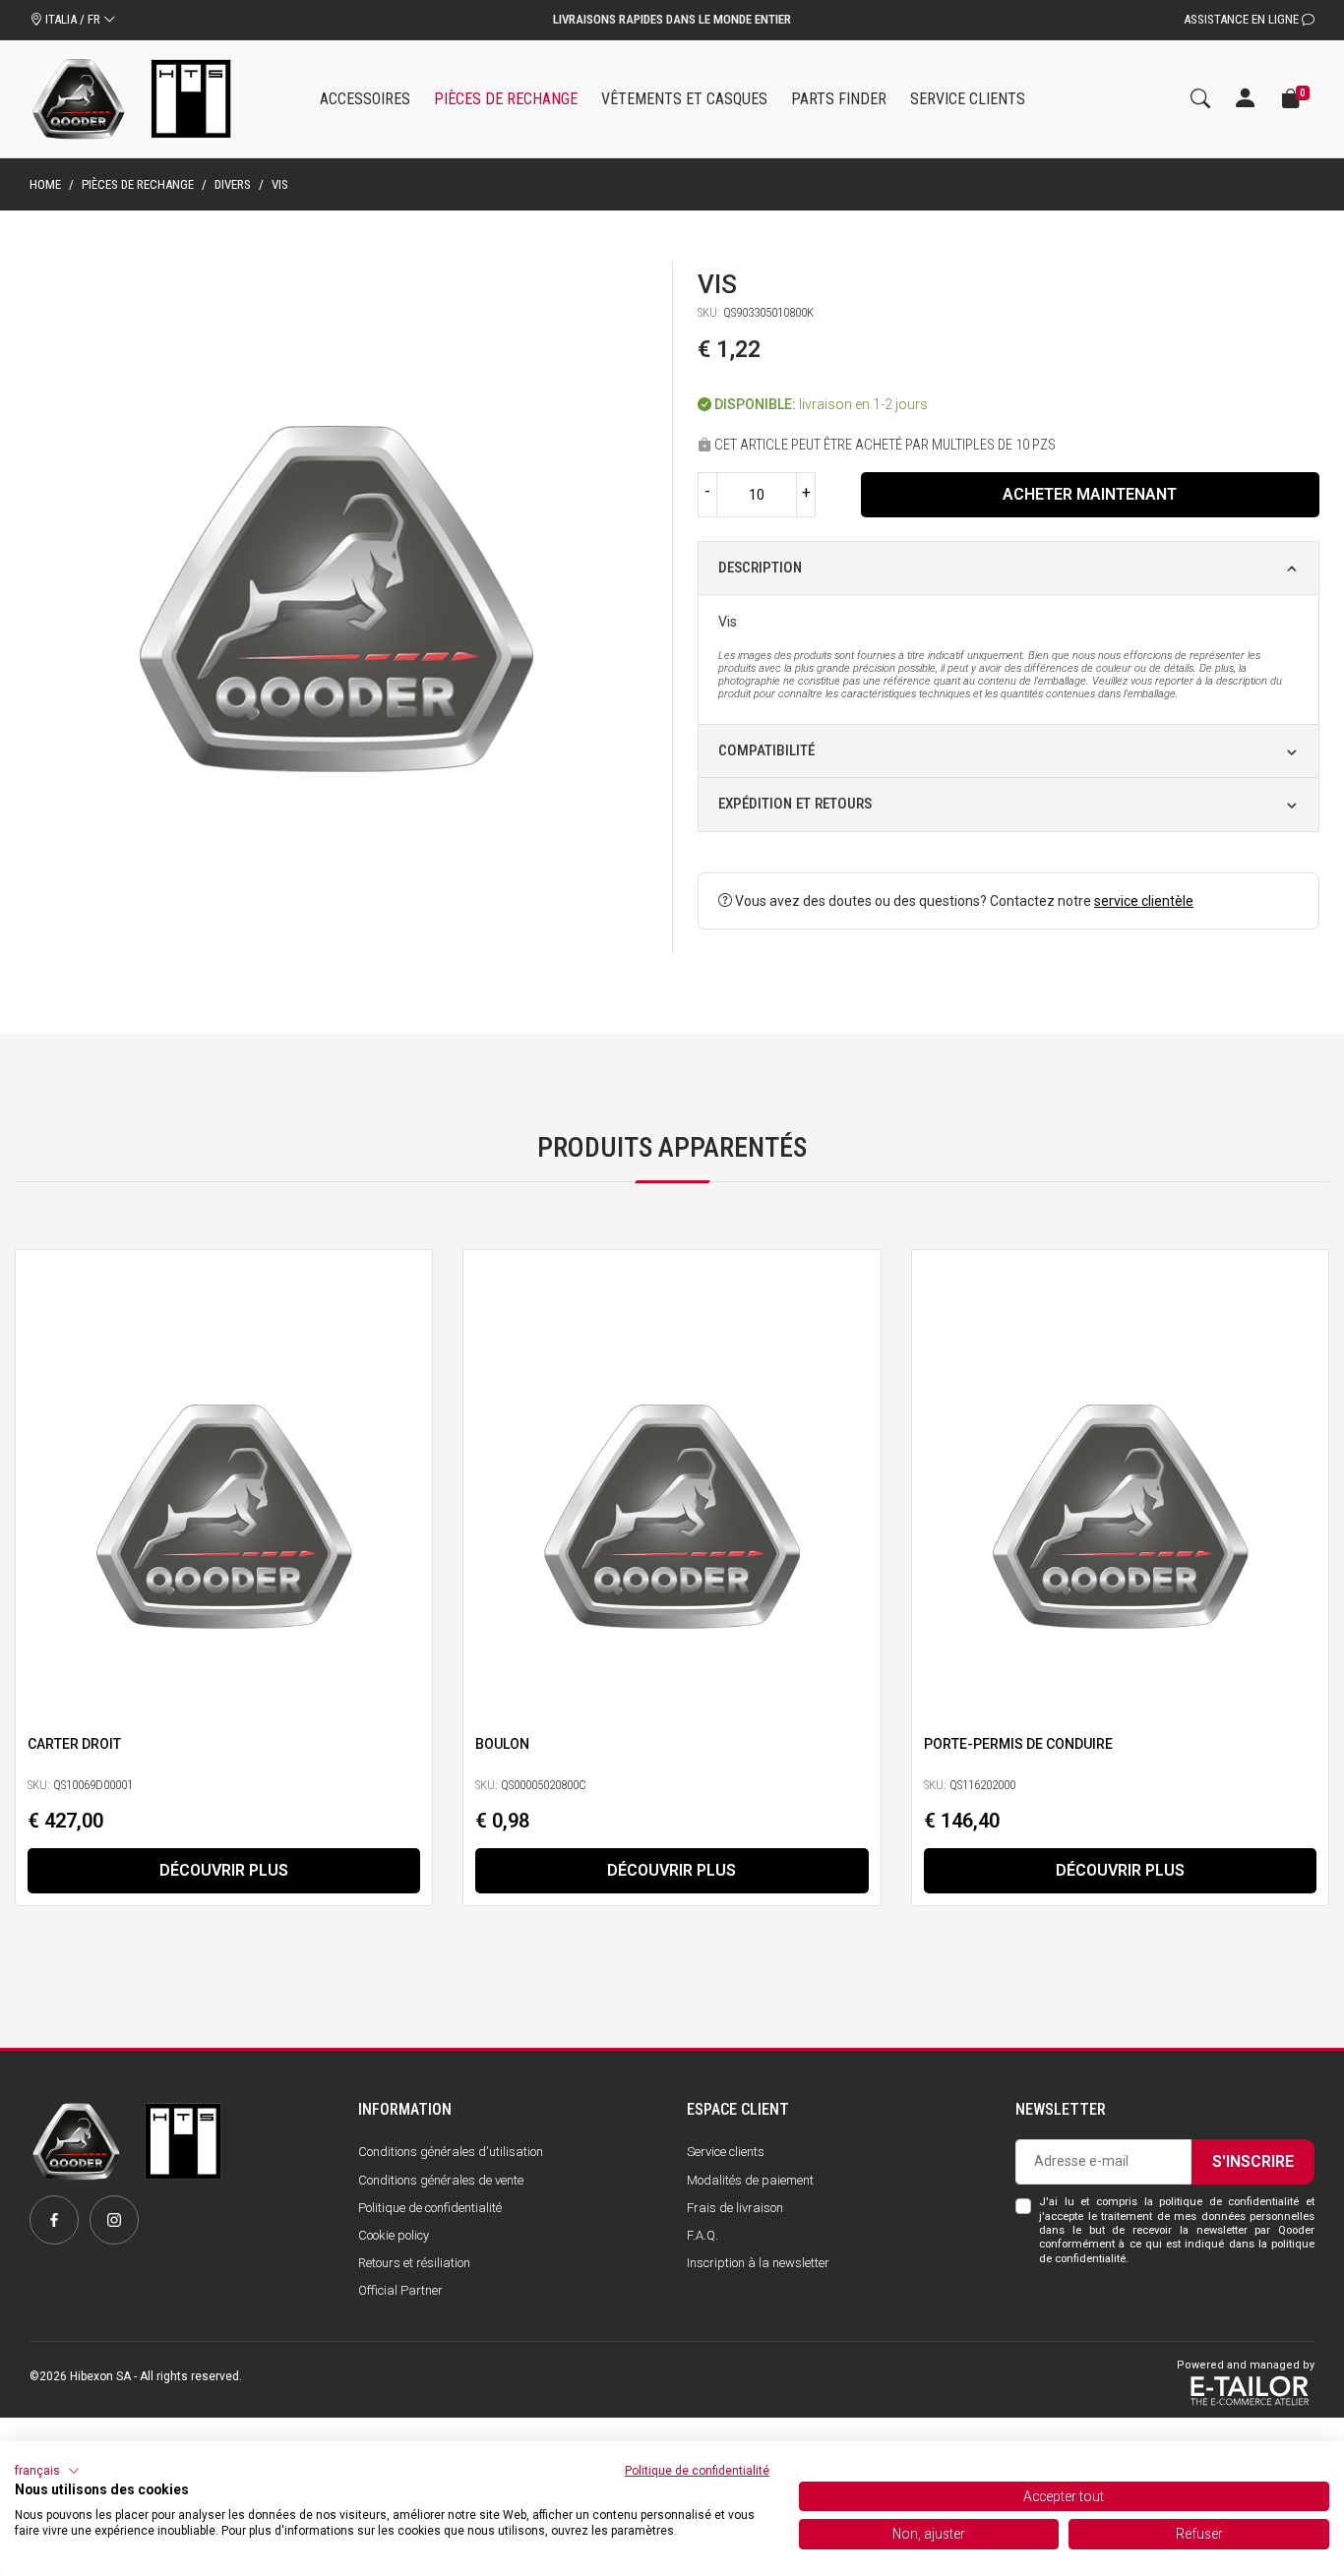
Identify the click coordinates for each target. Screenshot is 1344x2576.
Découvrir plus (224, 1870)
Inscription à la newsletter (758, 2263)
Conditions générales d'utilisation (451, 2152)
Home (45, 184)
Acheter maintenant (1090, 494)
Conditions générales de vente (441, 2180)
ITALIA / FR (73, 19)
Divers (233, 184)
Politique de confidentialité (430, 2208)
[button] (47, 2471)
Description (760, 568)
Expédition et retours (795, 804)
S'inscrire (1253, 2161)
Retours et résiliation (414, 2263)
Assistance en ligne (1243, 19)
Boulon (502, 1744)
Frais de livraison (735, 2208)
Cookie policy (394, 2235)
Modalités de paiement (750, 2180)
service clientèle (1144, 901)
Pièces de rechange (138, 184)
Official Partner (400, 2290)
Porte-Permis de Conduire (1018, 1744)
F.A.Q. (703, 2235)
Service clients (726, 2152)
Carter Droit (74, 1744)
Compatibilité (766, 750)
